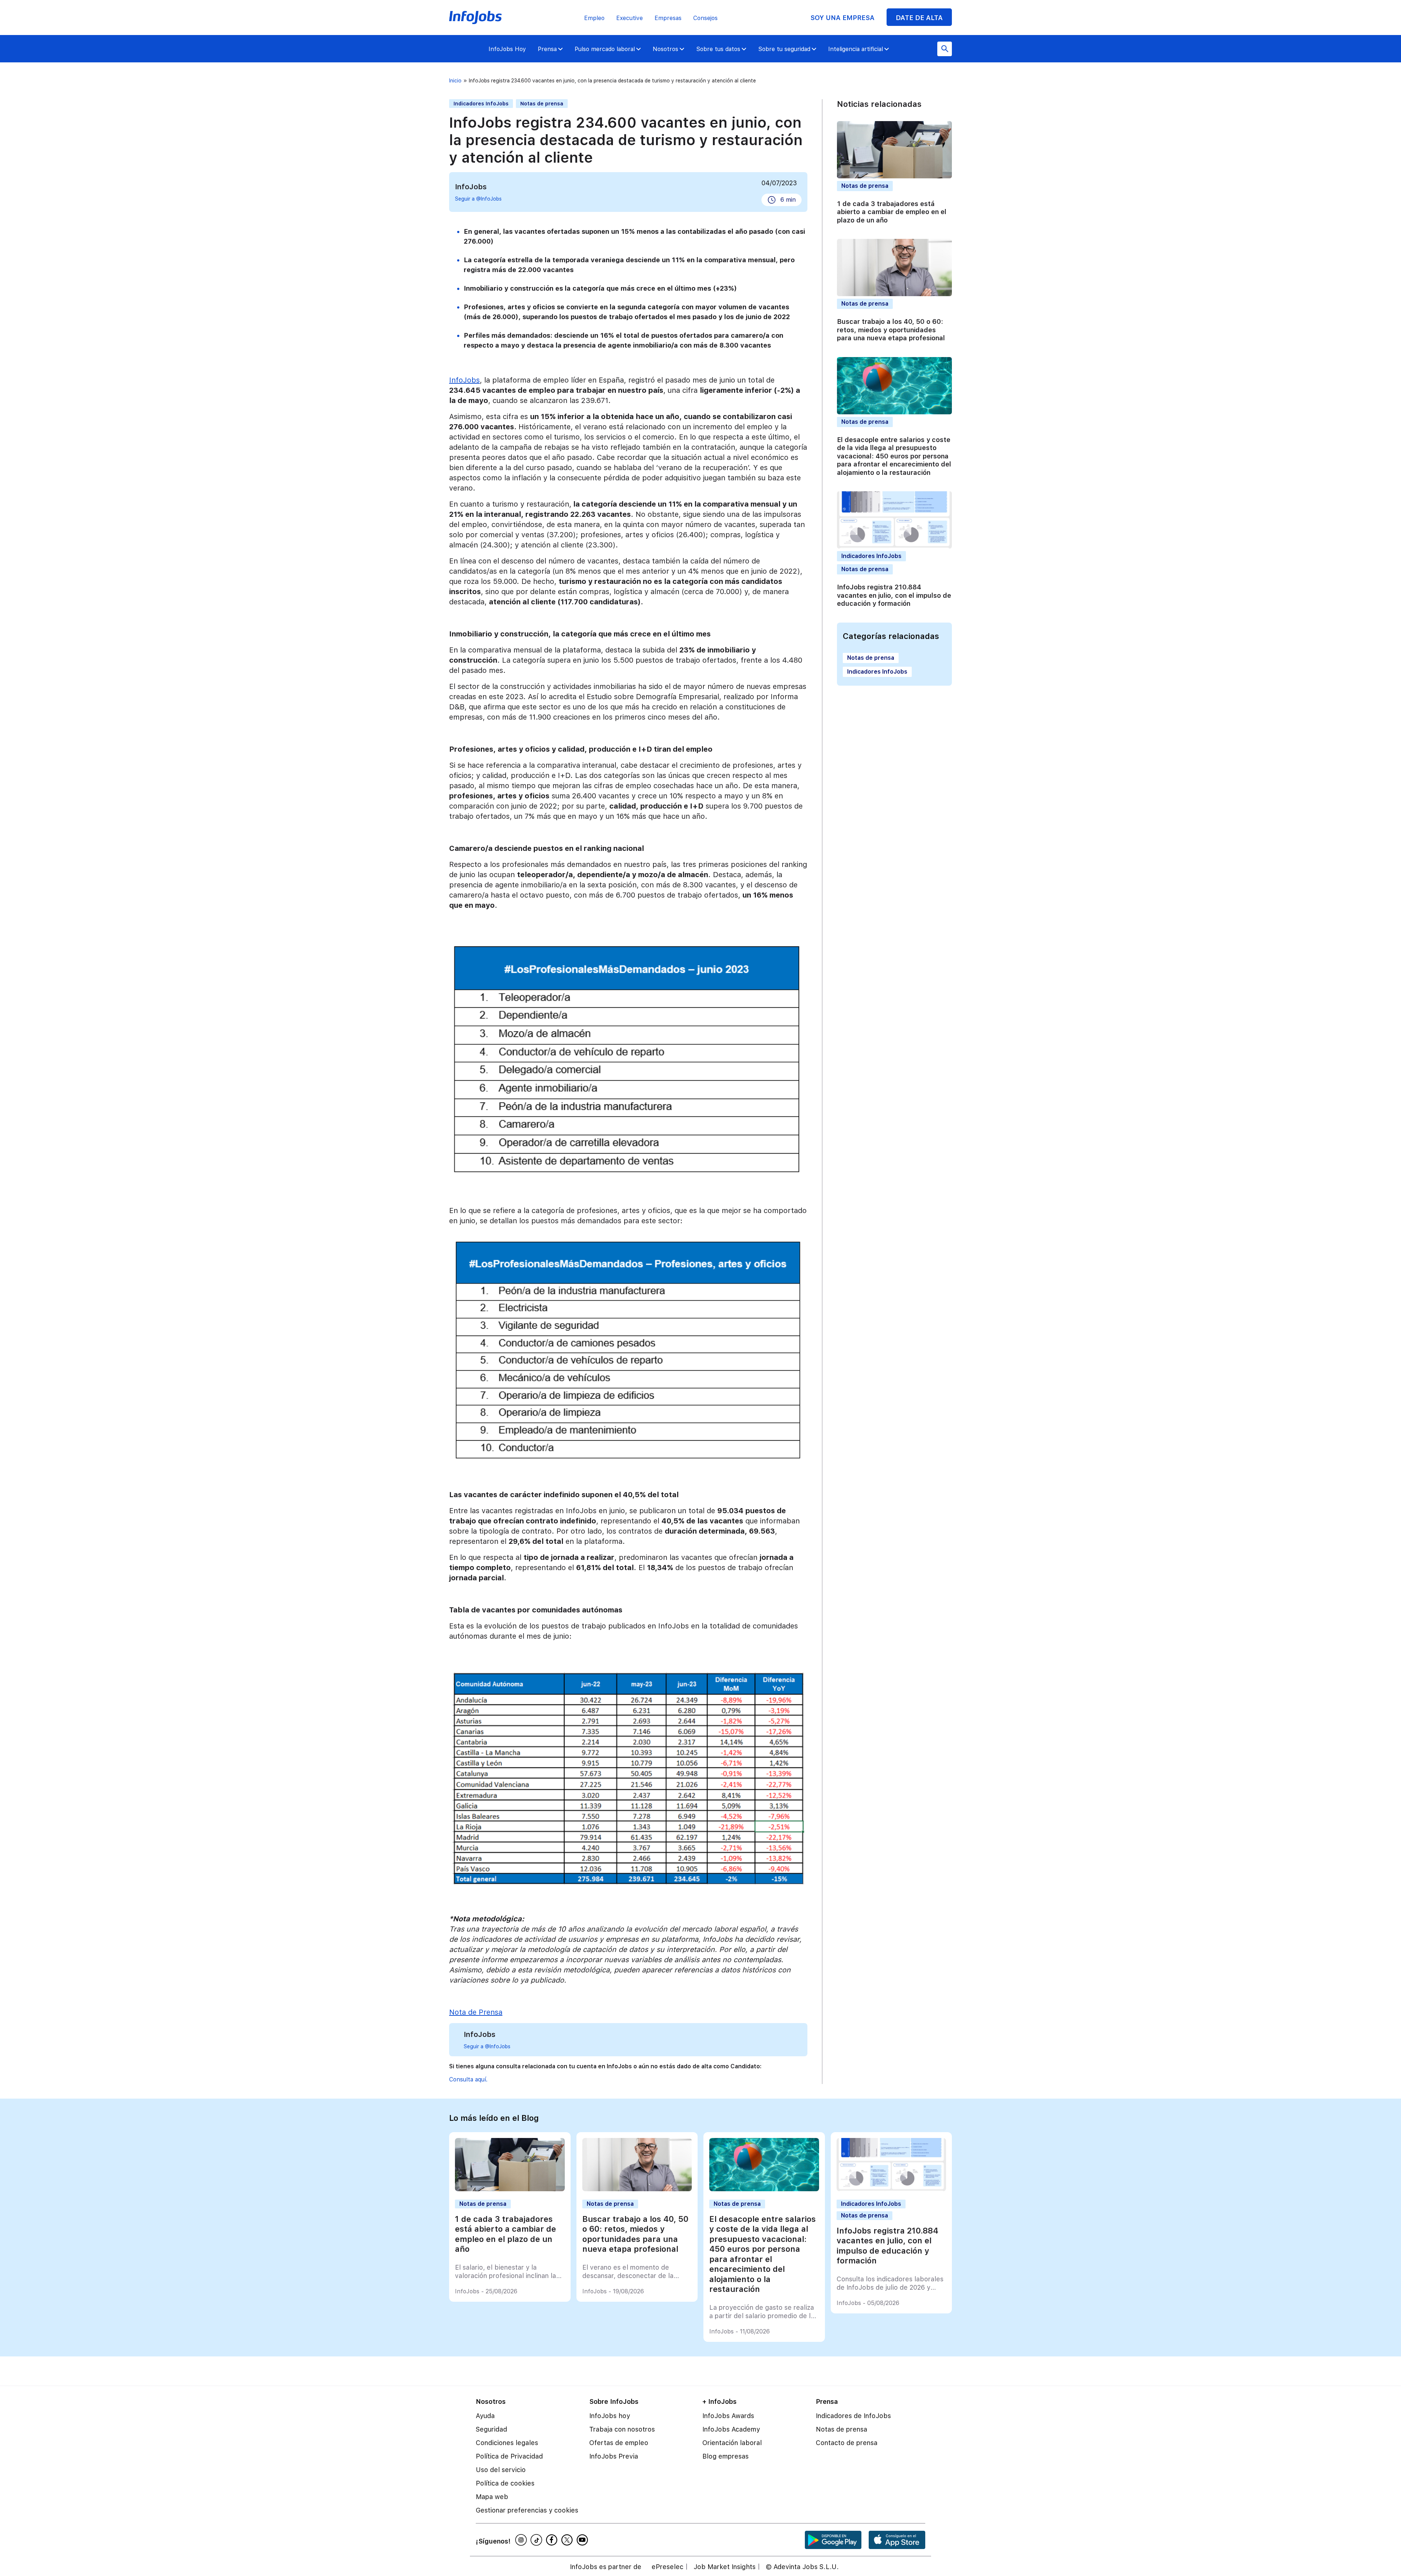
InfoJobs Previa (614, 2456)
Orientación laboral (732, 2443)
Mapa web (492, 2497)
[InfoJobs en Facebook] (553, 2540)
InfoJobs (464, 380)
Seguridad (491, 2429)
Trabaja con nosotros (622, 2429)
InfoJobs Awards (728, 2416)
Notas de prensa (542, 104)
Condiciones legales (507, 2443)
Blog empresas (725, 2456)
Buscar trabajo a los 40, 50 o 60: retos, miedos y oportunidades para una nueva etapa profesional (891, 330)
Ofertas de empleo (619, 2443)
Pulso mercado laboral (605, 49)
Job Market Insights (725, 2567)
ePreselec (667, 2567)
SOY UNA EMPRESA (842, 18)
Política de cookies (505, 2483)
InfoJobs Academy (731, 2429)
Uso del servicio (501, 2470)
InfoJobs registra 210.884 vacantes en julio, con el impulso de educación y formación (894, 595)
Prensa (547, 49)
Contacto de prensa (847, 2443)
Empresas (668, 18)
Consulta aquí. (468, 2079)
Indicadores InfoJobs (481, 104)
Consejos (705, 18)
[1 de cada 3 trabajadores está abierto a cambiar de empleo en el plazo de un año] (510, 2189)
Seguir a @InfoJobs (478, 199)
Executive (630, 18)
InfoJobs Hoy (507, 49)
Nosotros (665, 49)
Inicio (455, 81)
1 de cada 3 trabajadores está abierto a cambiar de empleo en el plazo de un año (892, 212)
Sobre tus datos (718, 49)
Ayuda (485, 2416)
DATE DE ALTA (919, 18)
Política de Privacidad (509, 2456)
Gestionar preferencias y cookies (527, 2510)
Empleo (594, 18)
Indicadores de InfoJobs (853, 2416)
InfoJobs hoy (610, 2416)
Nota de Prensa (476, 2012)
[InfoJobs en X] (568, 2540)
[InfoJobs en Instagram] (522, 2540)
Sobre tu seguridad (784, 49)
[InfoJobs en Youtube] (583, 2540)
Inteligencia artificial (856, 49)
